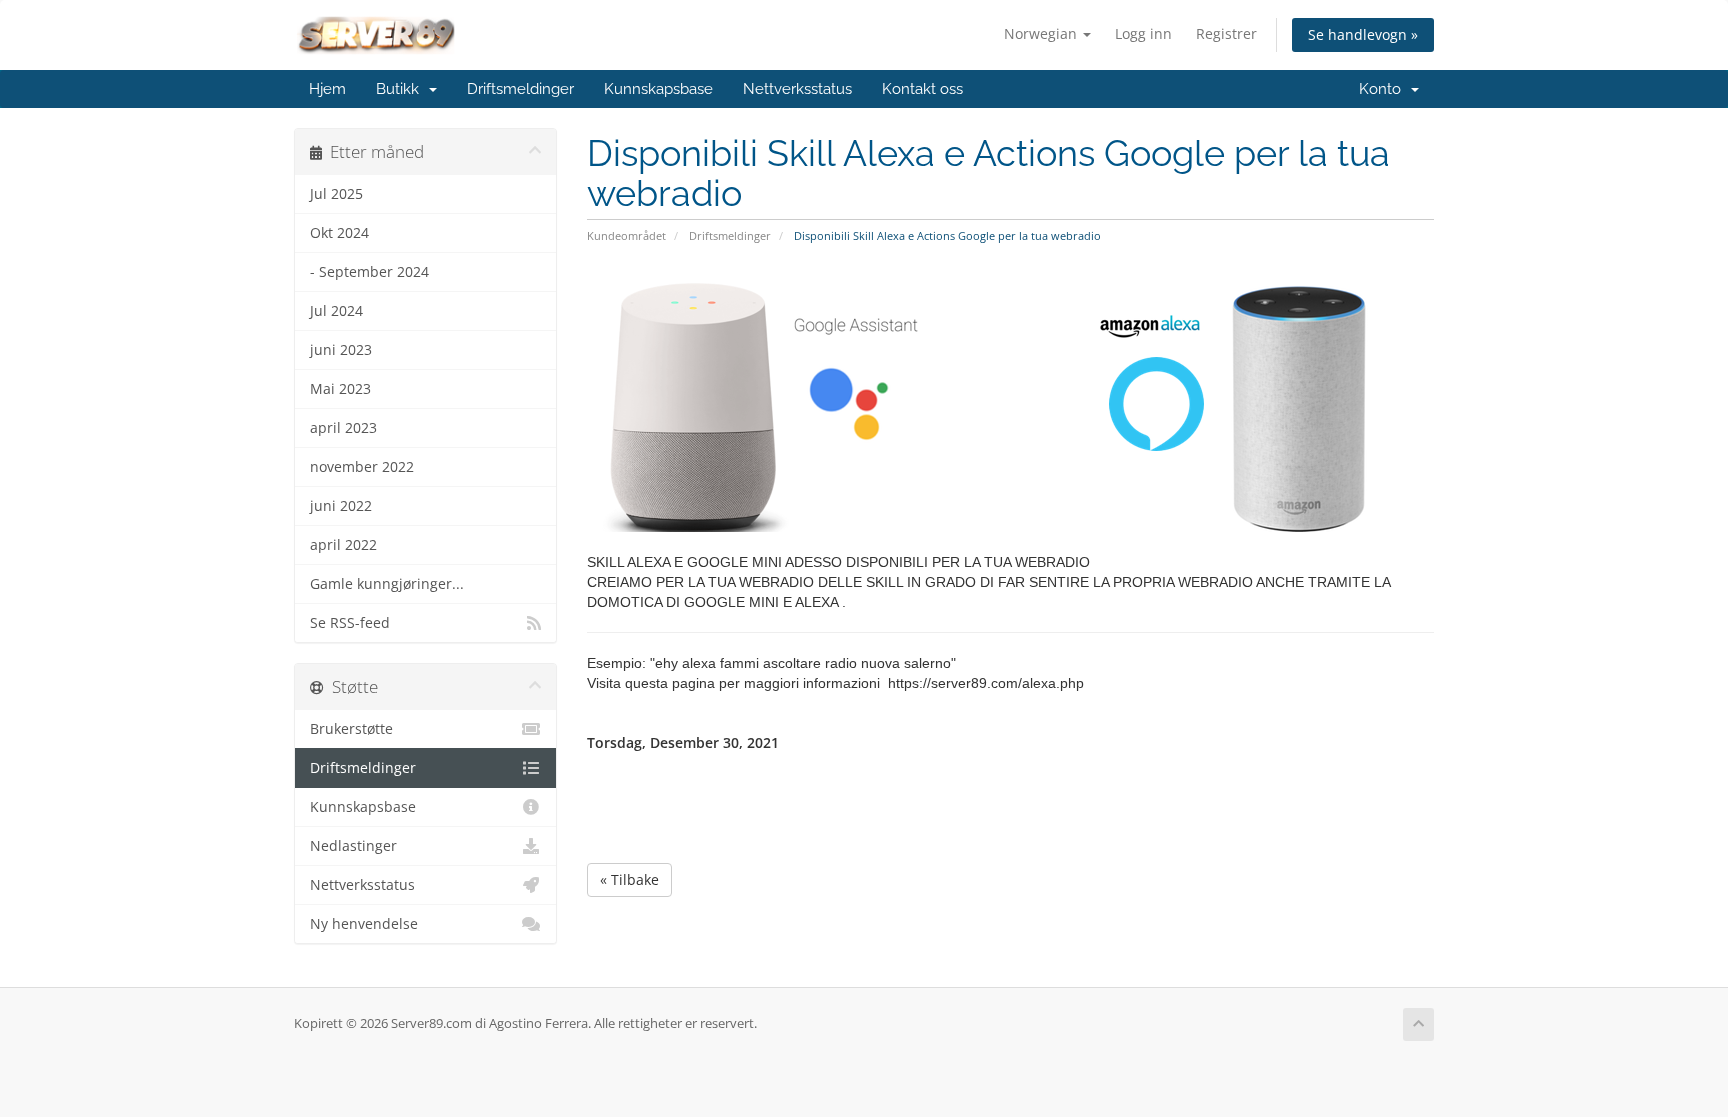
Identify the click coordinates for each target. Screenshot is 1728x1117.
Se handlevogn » (1363, 34)
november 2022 (362, 467)
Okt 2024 (339, 233)
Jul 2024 (336, 311)
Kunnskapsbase (658, 89)
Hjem (327, 89)
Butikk (401, 89)
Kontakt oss (922, 89)
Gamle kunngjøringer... (387, 584)
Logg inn (1143, 33)
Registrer (1226, 33)
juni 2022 (341, 506)
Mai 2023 (340, 389)
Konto (1384, 89)
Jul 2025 (336, 194)
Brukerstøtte (351, 729)
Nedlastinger (353, 846)
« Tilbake (629, 879)
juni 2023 (341, 350)
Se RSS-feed (350, 623)
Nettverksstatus (797, 89)
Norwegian (1042, 33)
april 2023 (343, 428)
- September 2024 (369, 272)
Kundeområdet (626, 235)
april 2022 (343, 545)
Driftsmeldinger (520, 89)
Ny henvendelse (364, 924)
